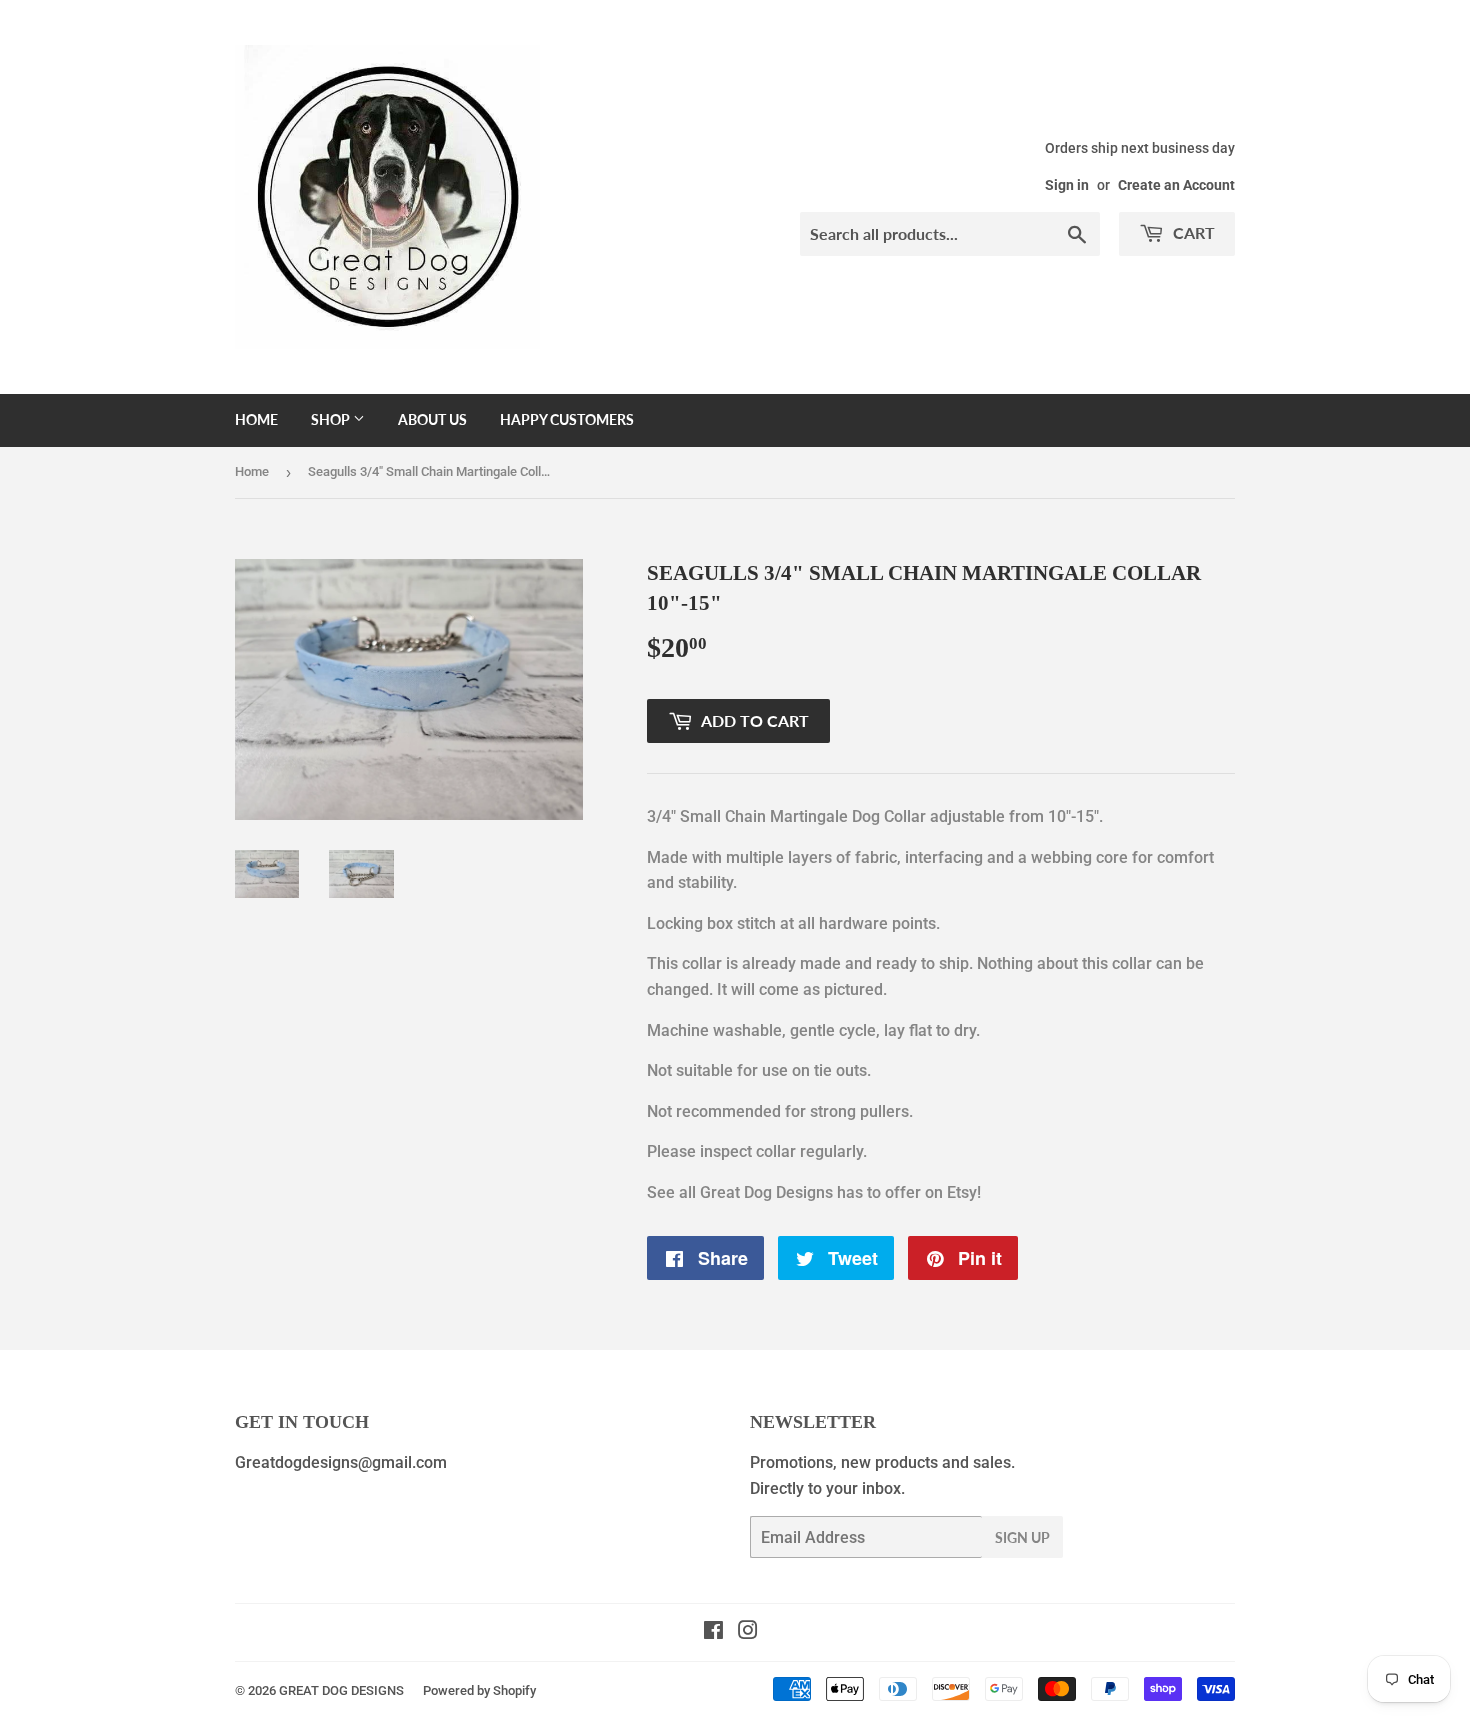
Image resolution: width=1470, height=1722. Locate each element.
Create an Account (1176, 185)
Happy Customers (567, 419)
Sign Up (1022, 1537)
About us (432, 419)
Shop (332, 419)
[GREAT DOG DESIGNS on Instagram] (748, 1632)
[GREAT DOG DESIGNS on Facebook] (713, 1632)
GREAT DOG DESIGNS (341, 1690)
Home (256, 419)
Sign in (1067, 185)
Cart (1192, 232)
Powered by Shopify (479, 1690)
